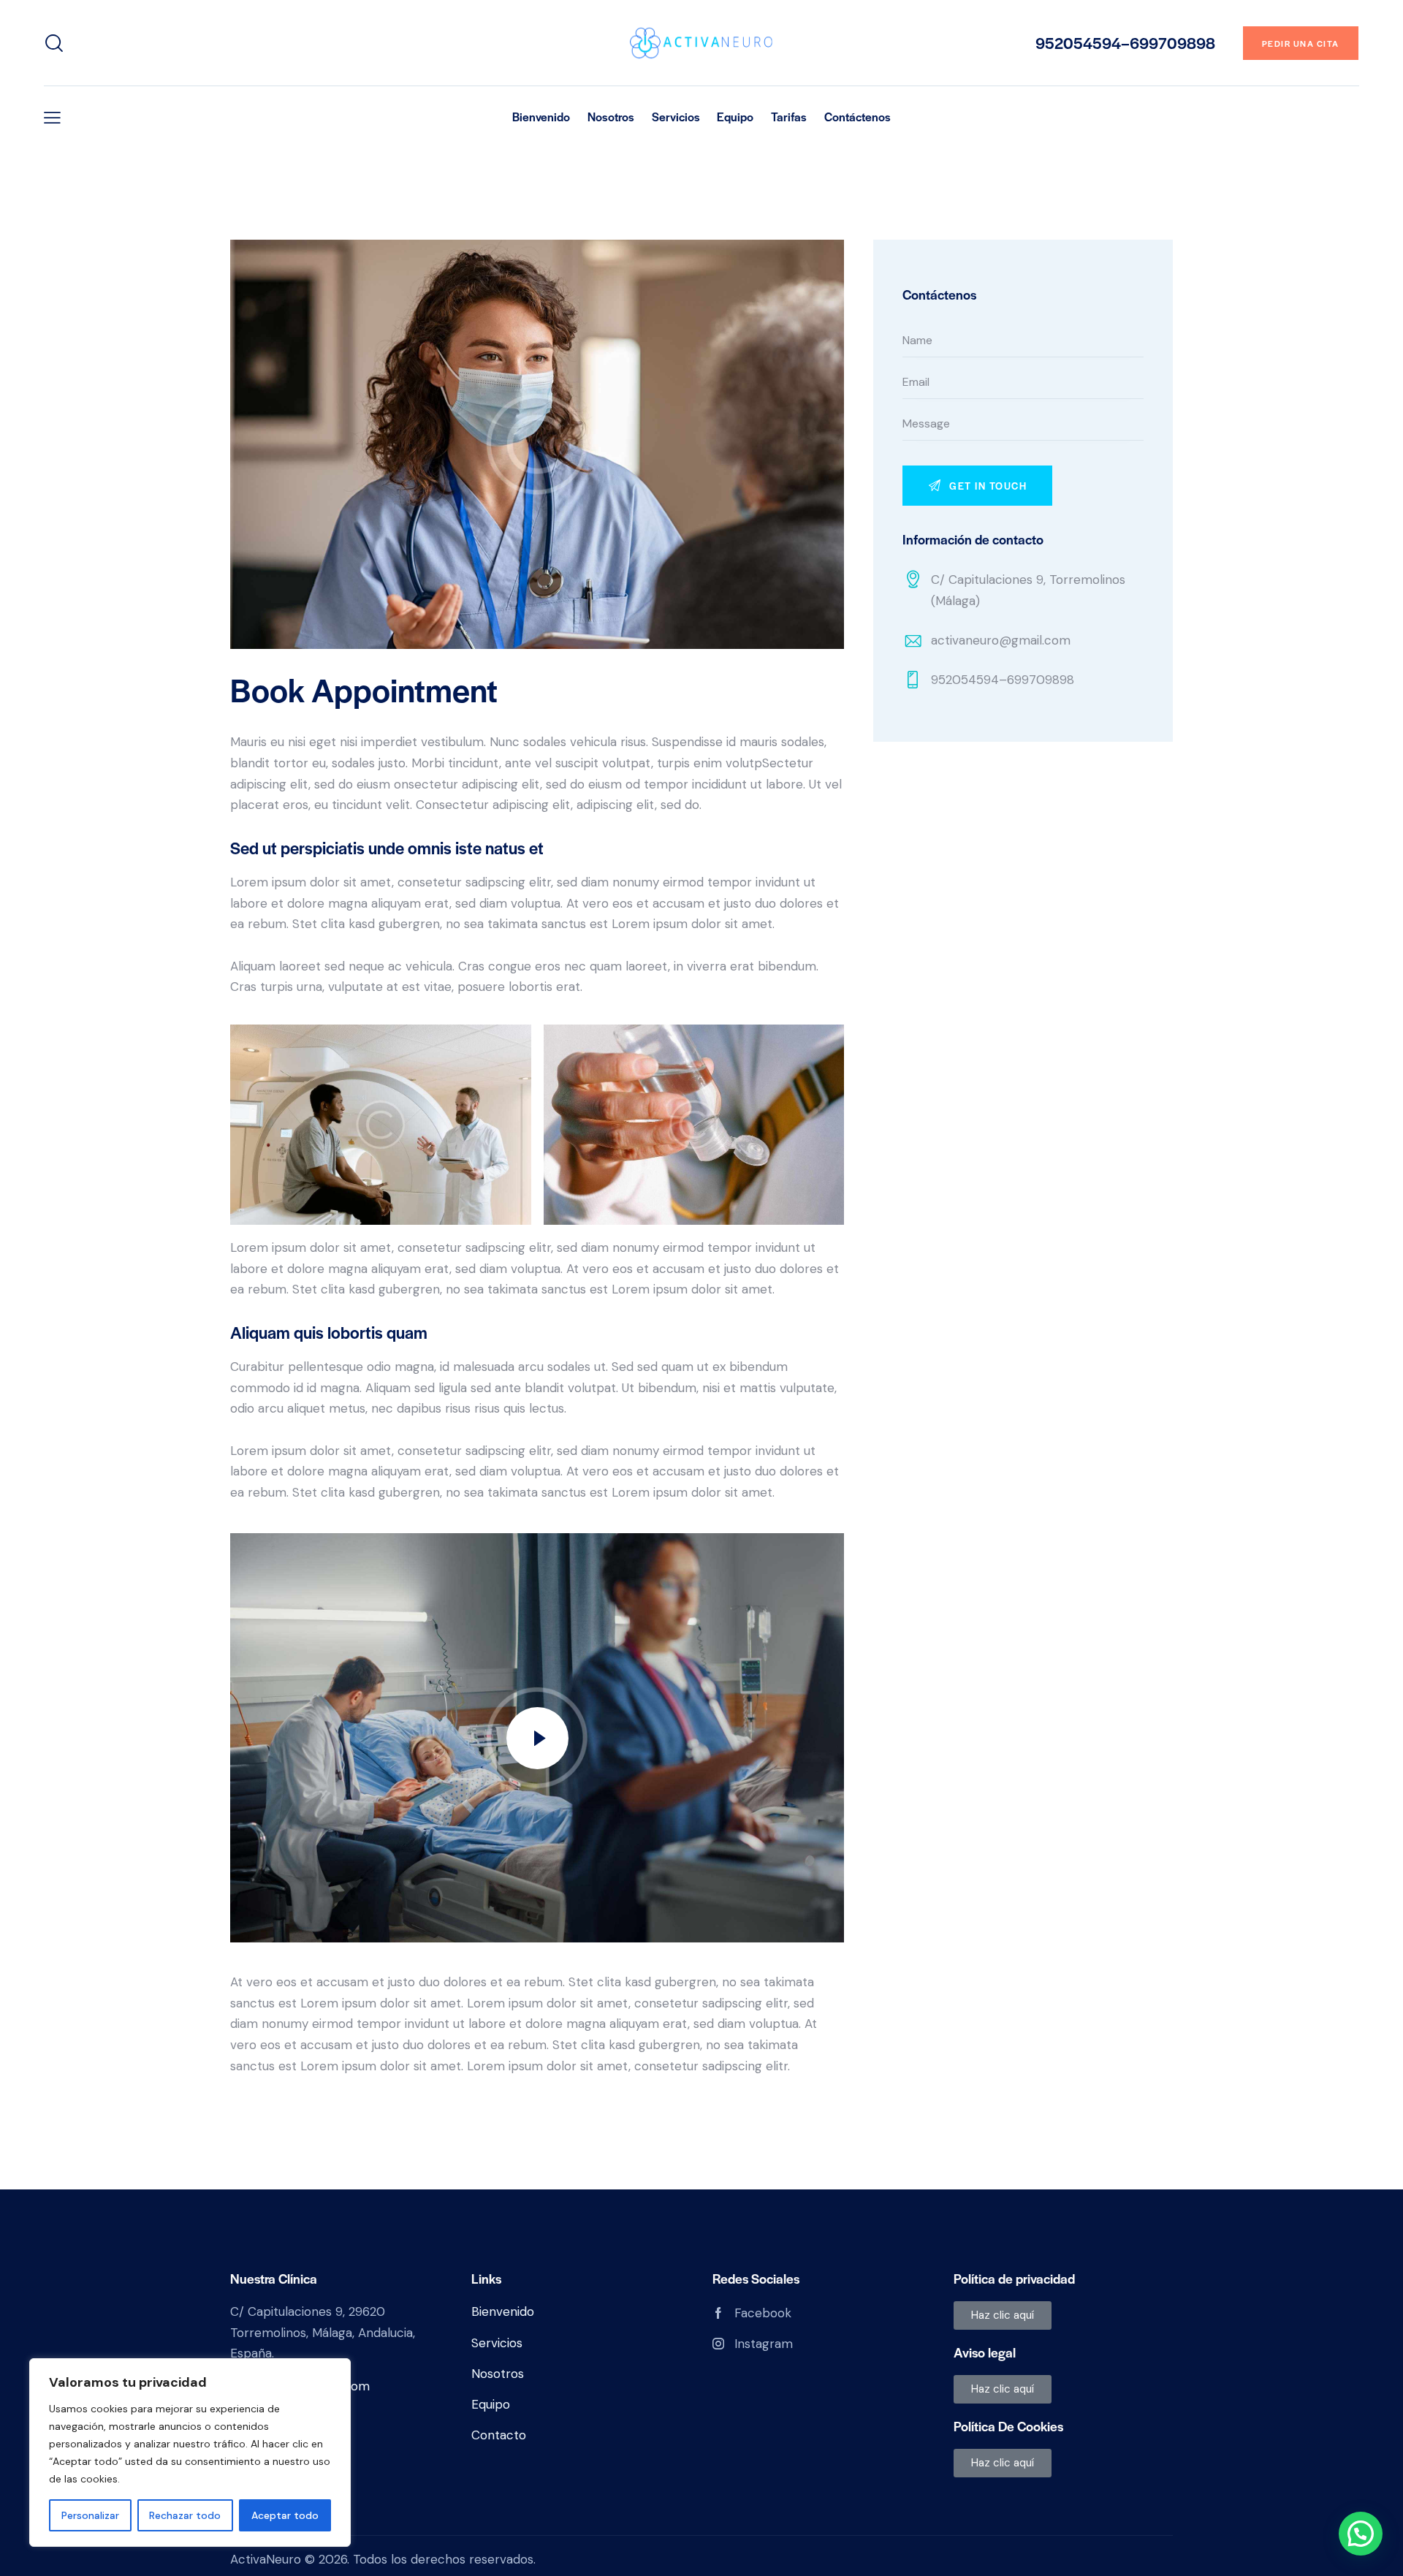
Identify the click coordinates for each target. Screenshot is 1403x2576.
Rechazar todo (185, 2515)
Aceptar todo (285, 2515)
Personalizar (90, 2515)
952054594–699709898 (1003, 680)
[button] (52, 117)
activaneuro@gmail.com (1001, 640)
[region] (190, 2452)
